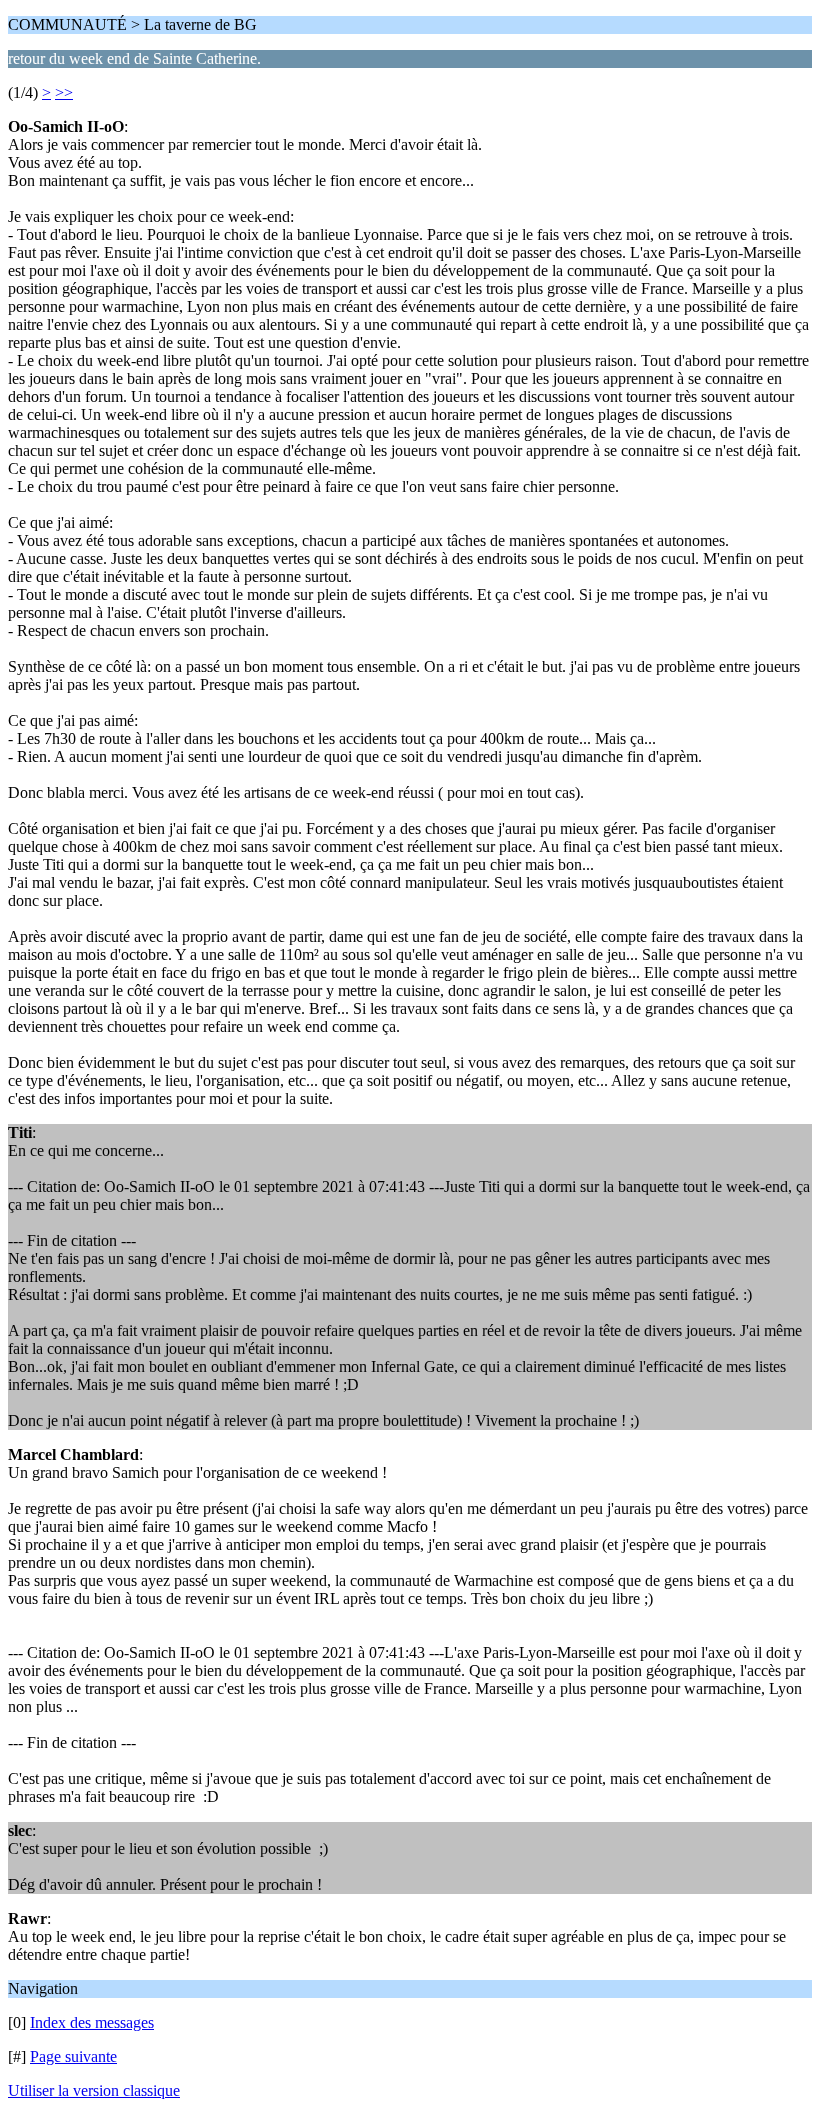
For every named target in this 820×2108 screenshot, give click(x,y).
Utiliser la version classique (94, 2090)
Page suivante (73, 2056)
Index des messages (92, 2022)
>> (64, 92)
